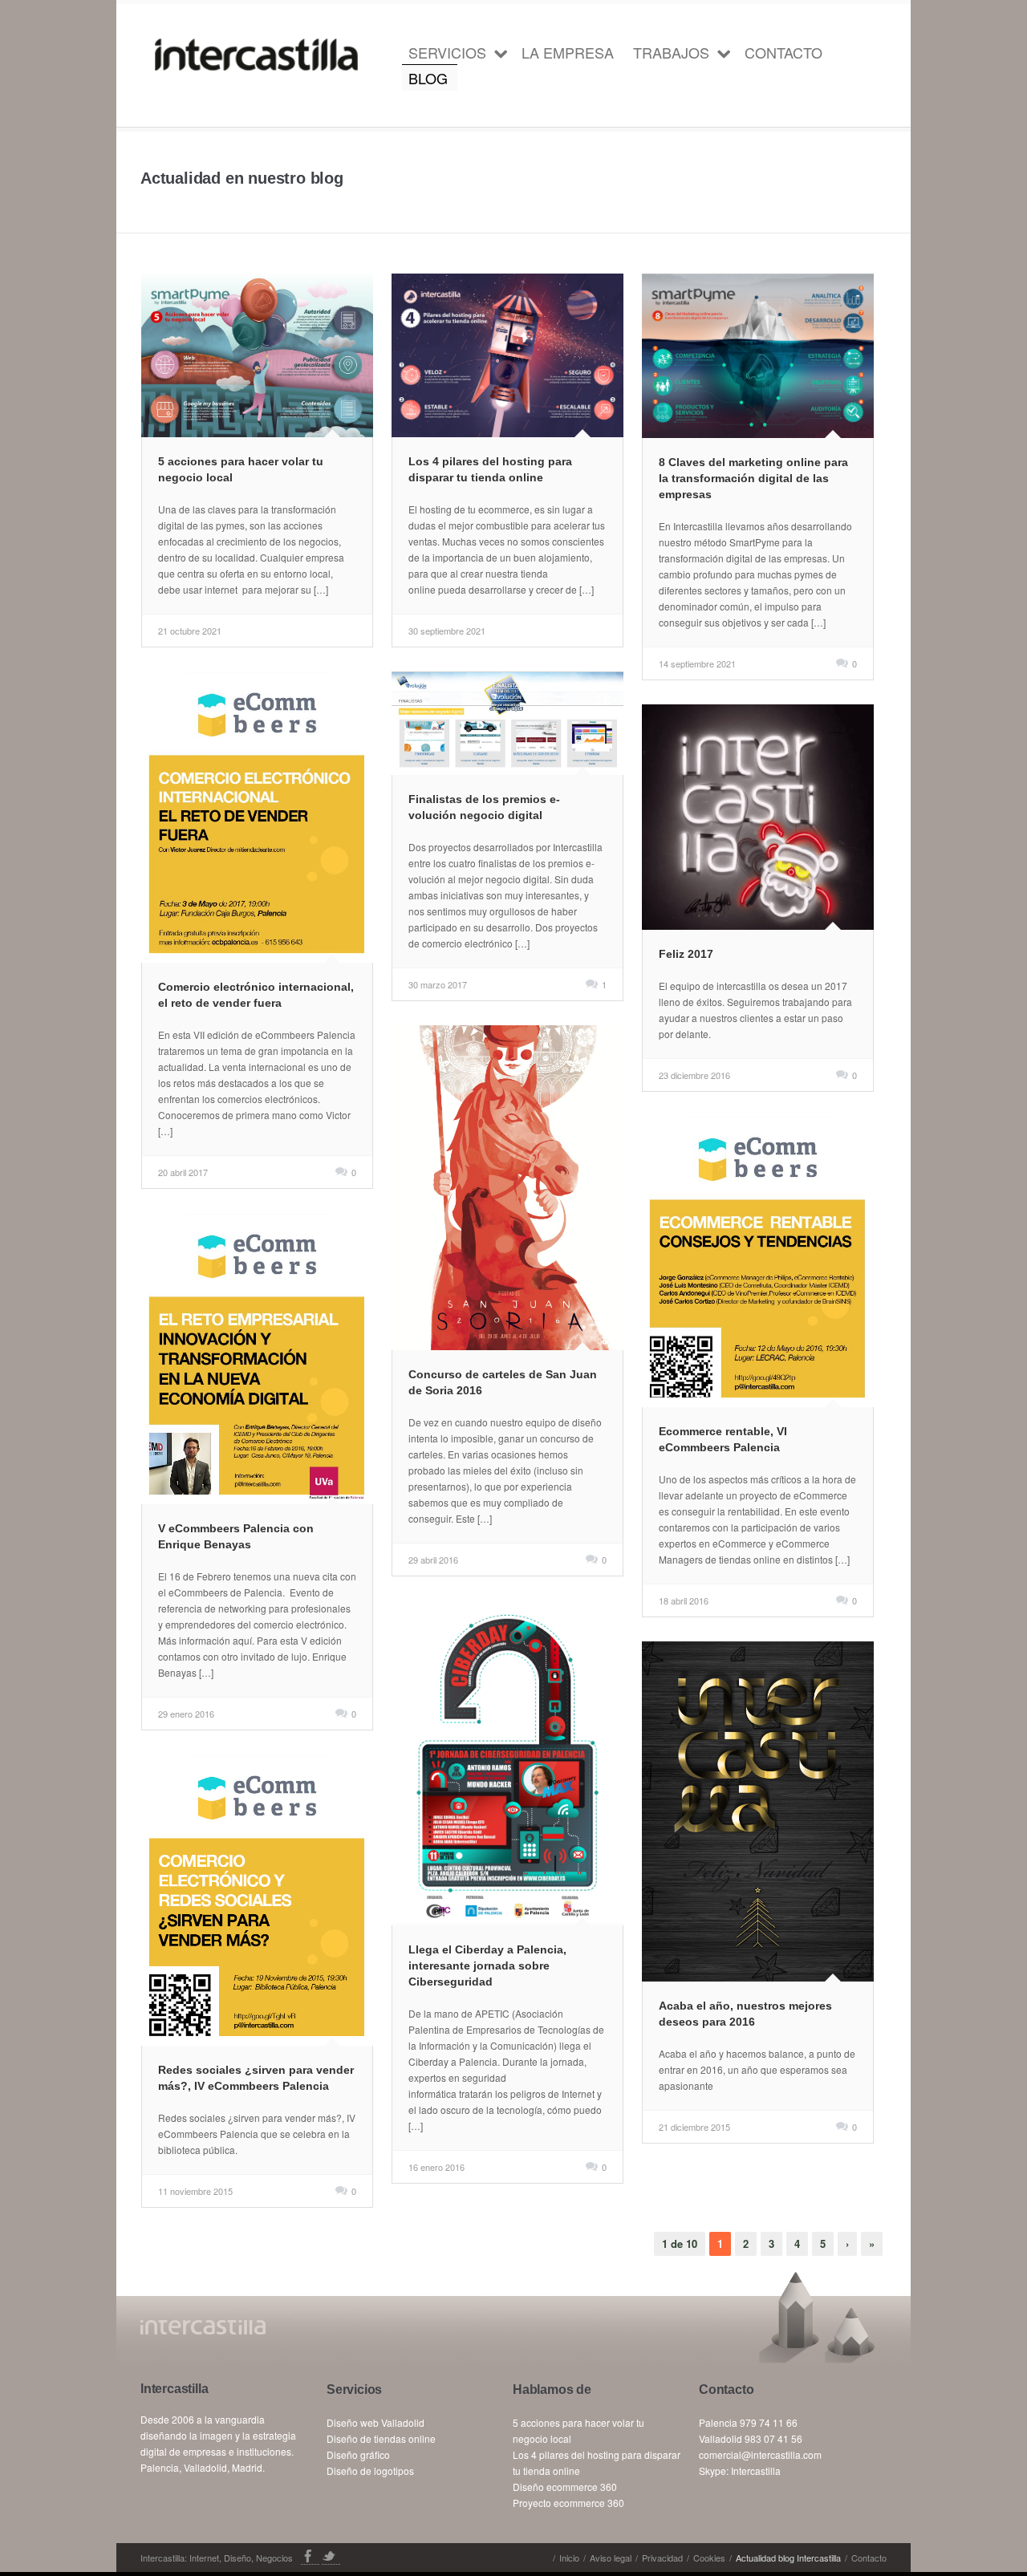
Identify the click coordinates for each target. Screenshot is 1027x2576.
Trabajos (671, 52)
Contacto (783, 52)
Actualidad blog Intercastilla (788, 2558)
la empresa (568, 52)
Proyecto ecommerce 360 (568, 2503)
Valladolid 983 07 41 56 (751, 2438)
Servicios (447, 52)
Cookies (709, 2558)
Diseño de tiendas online (381, 2438)
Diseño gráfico (358, 2454)
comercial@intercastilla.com (760, 2454)
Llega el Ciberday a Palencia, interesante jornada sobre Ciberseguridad (487, 1965)
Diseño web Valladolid (375, 2422)
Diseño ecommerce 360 (565, 2487)
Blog (428, 78)
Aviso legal (611, 2558)
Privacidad (662, 2558)
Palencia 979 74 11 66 (748, 2422)
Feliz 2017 (686, 954)
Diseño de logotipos (370, 2471)
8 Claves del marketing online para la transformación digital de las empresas (753, 478)
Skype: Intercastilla (740, 2471)
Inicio (569, 2558)
